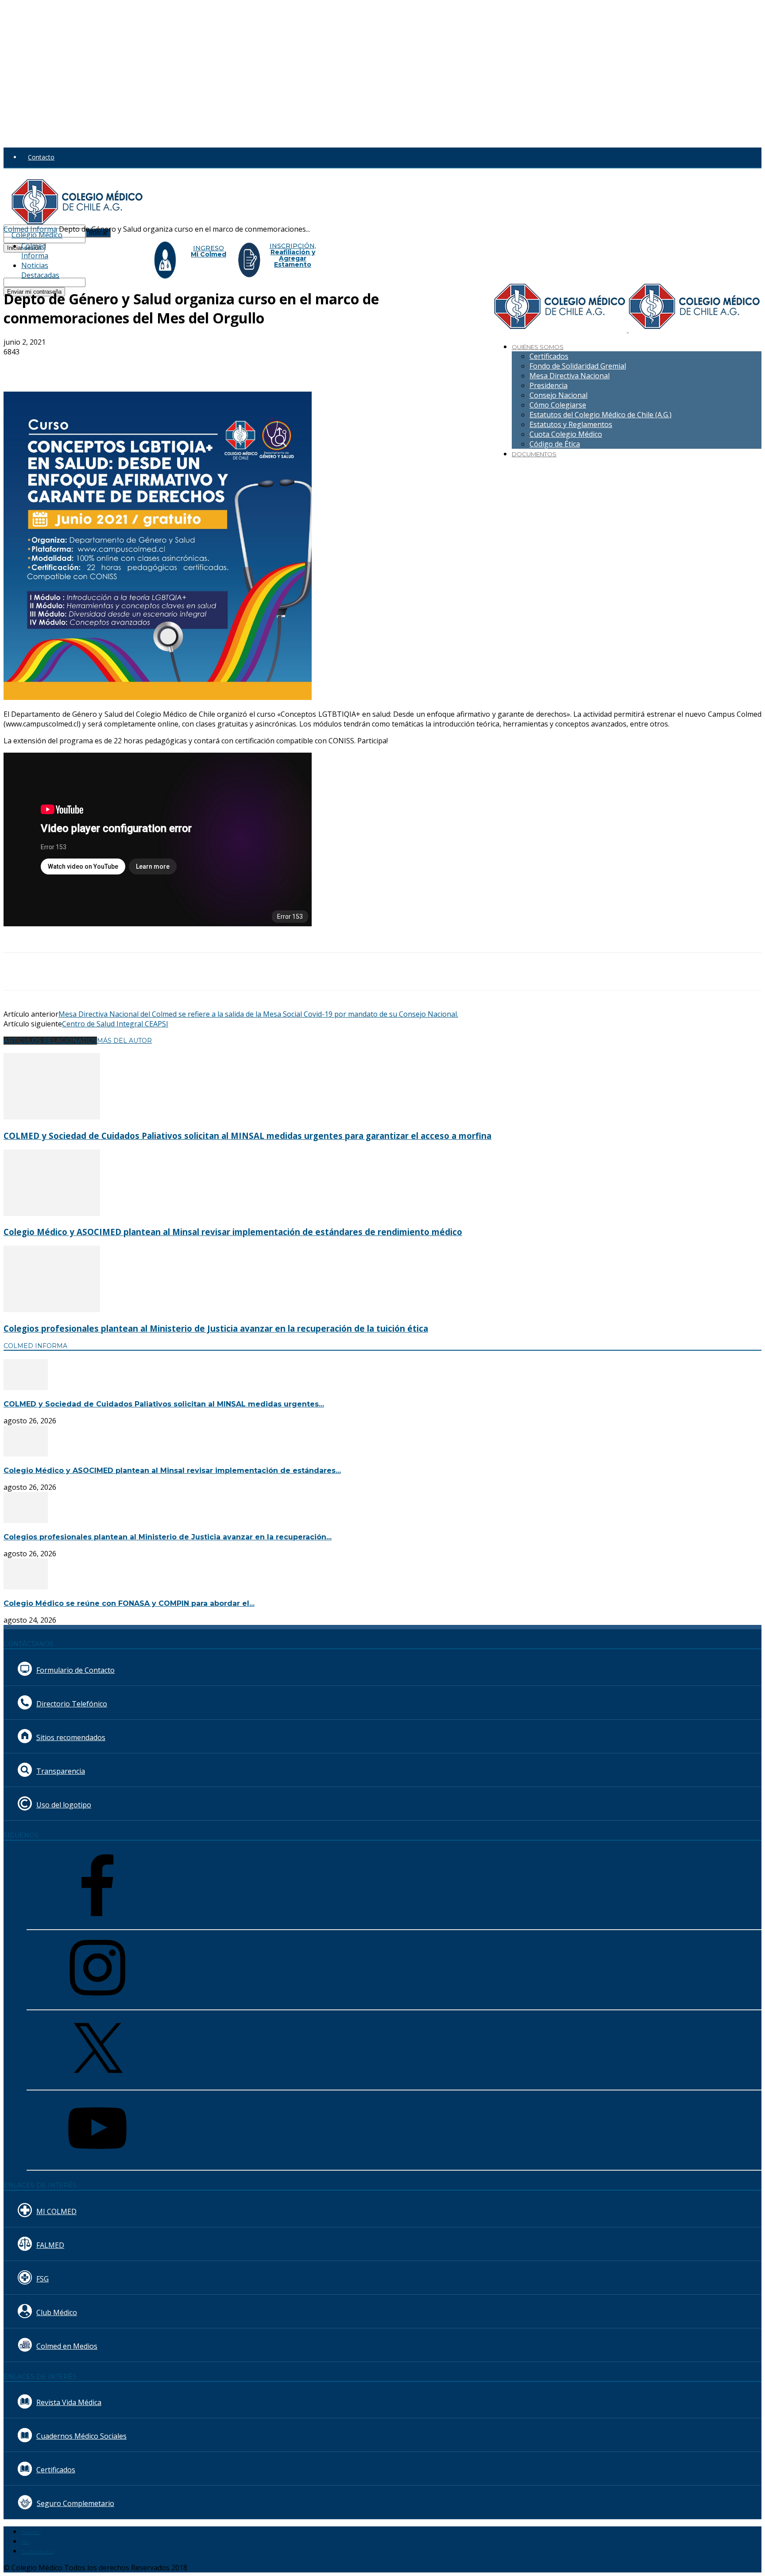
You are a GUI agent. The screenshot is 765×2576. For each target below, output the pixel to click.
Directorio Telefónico (72, 1704)
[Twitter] (116, 366)
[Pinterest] (148, 366)
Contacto (41, 157)
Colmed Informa (35, 251)
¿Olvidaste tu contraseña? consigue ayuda (64, 257)
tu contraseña (105, 238)
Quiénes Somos (538, 347)
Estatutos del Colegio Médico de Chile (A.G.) (601, 415)
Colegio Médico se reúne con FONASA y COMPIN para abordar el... (129, 1603)
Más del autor (124, 1041)
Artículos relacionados (50, 1041)
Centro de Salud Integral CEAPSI (115, 1024)
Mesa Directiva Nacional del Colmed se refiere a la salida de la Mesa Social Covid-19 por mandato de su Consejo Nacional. (258, 1014)
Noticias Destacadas (40, 270)
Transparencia (61, 1771)
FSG (42, 2279)
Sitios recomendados (71, 1737)
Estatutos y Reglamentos (571, 424)
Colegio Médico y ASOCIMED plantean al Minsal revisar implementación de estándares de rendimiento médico (233, 1232)
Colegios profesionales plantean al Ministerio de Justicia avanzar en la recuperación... (168, 1537)
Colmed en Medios (67, 2346)
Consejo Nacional (558, 395)
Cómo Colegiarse (558, 405)
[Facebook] (85, 366)
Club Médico (57, 2312)
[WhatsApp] (180, 366)
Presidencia (549, 385)
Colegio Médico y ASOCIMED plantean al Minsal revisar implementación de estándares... (172, 1471)
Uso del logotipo (64, 1805)
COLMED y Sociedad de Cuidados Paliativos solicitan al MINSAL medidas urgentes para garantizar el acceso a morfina (247, 1136)
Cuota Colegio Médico (566, 434)
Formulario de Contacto (75, 1670)
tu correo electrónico (116, 282)
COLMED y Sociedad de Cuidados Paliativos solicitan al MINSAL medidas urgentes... (164, 1404)
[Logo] (561, 330)
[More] (212, 366)
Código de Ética (555, 444)
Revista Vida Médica (69, 2402)
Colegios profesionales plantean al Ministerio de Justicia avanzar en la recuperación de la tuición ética (216, 1328)
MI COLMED (56, 2211)
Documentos (534, 454)
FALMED (50, 2245)
